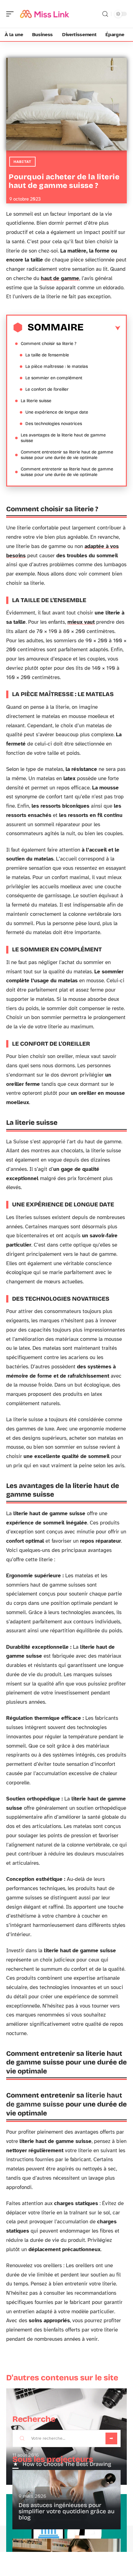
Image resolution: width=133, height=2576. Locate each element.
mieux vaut (81, 622)
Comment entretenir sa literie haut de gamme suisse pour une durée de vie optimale (67, 455)
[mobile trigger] (11, 14)
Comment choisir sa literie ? (49, 344)
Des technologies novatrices (54, 424)
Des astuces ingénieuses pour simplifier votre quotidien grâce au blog (66, 2511)
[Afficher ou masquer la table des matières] (102, 328)
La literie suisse (36, 401)
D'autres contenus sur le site (62, 2378)
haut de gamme (60, 278)
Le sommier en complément (54, 378)
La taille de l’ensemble (47, 355)
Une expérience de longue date (57, 412)
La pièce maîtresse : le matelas (57, 366)
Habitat (22, 162)
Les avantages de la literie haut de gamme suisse (63, 438)
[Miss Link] (45, 14)
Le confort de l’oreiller (47, 389)
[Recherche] (105, 14)
